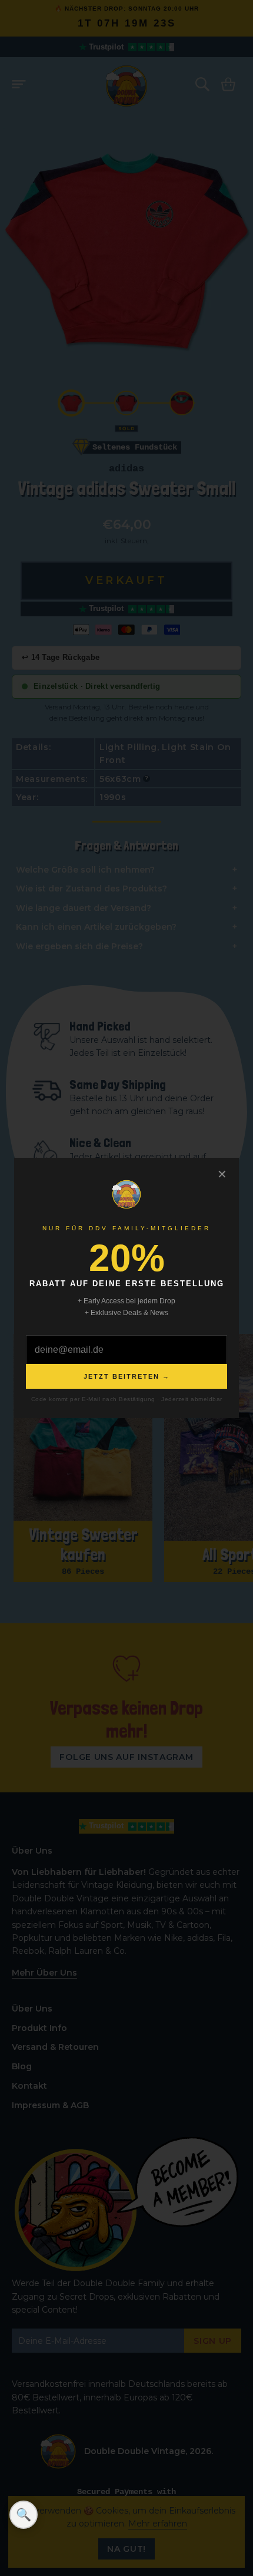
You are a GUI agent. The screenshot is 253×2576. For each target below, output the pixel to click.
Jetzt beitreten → (127, 1376)
